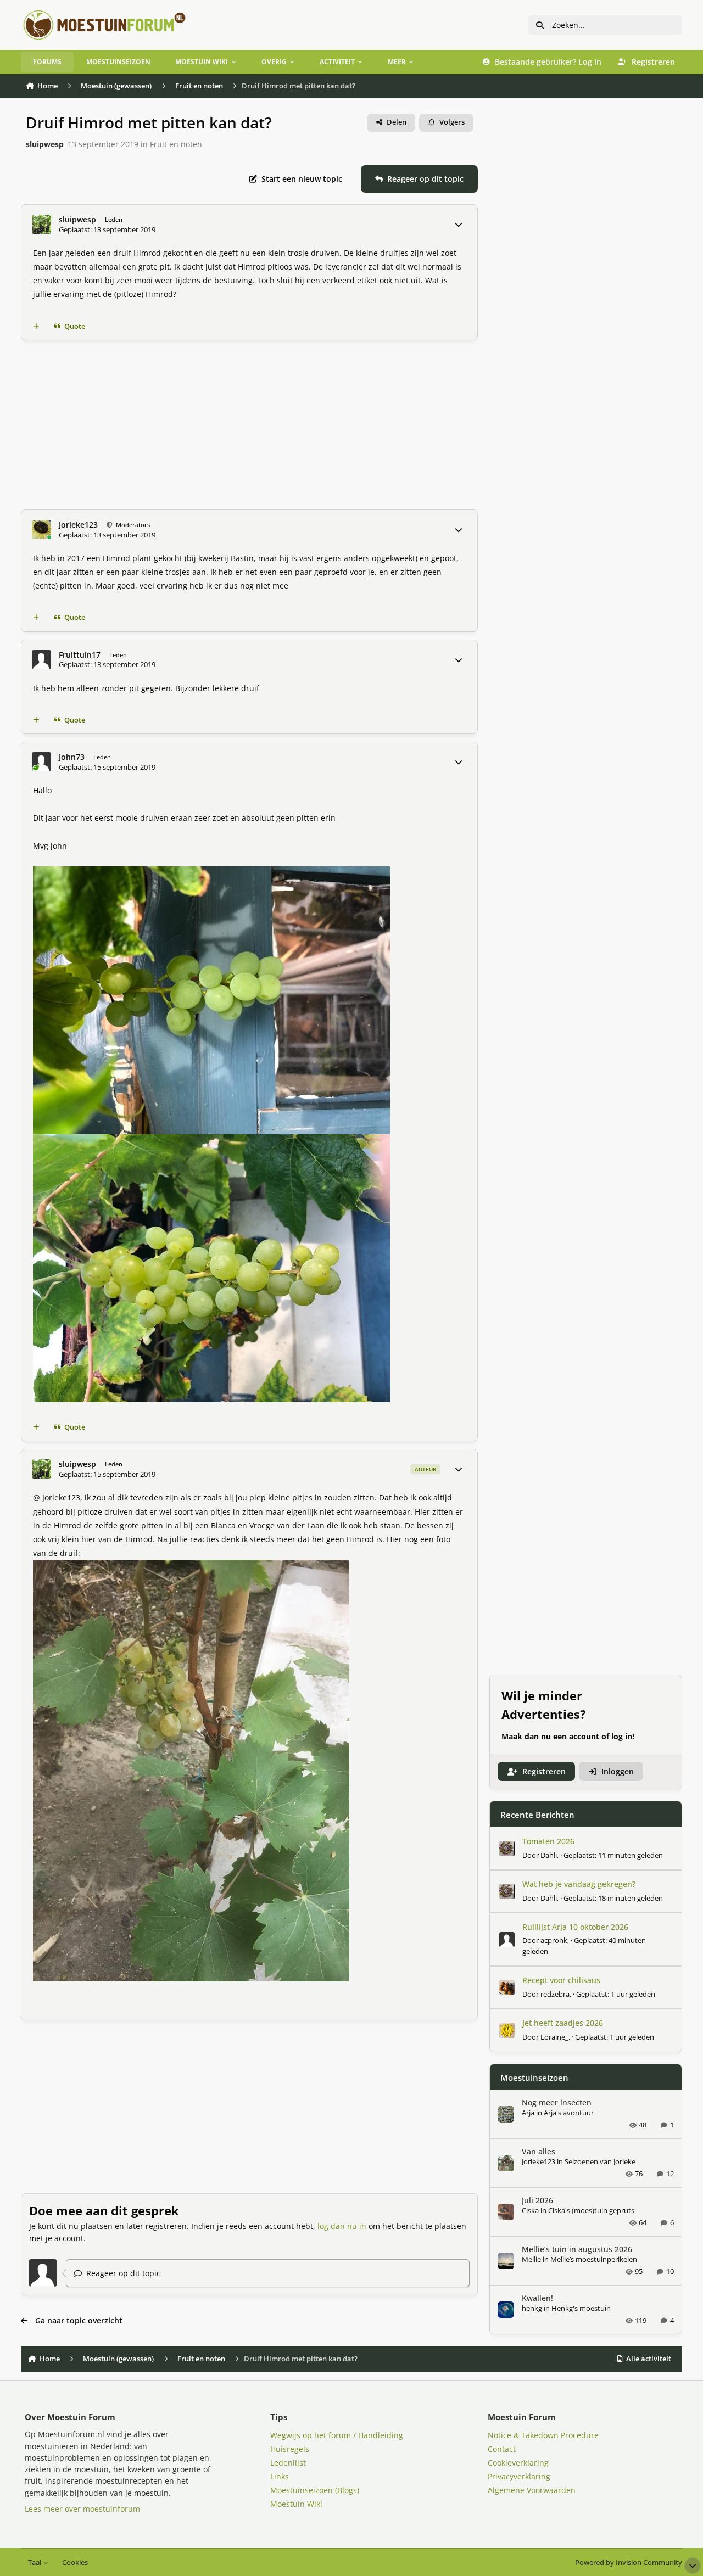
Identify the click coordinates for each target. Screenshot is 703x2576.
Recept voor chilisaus (561, 1980)
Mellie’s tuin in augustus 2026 (577, 2249)
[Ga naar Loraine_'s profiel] (507, 2030)
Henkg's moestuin (581, 2308)
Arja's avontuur (569, 2113)
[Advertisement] (249, 425)
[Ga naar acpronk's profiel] (507, 1940)
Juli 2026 (537, 2200)
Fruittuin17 (80, 655)
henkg (532, 2308)
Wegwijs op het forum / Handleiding (337, 2435)
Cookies (75, 2563)
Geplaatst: (613, 1855)
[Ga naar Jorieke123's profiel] (41, 530)
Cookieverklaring (518, 2463)
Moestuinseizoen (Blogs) (315, 2490)
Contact (502, 2449)
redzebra (555, 1994)
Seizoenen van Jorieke (600, 2161)
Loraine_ (554, 2037)
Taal (35, 2563)
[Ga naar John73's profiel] (41, 762)
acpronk (554, 1940)
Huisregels (290, 2449)
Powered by (629, 2563)
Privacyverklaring (519, 2476)
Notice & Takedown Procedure (543, 2435)
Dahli (549, 1855)
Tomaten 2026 (548, 1841)
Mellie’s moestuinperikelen (594, 2259)
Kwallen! (537, 2298)
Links (280, 2476)
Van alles (539, 2151)
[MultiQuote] (36, 326)
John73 (72, 757)
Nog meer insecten (557, 2102)
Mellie (531, 2259)
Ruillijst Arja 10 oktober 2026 (575, 1927)
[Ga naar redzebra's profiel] (507, 1987)
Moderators (132, 525)
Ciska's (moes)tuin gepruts (591, 2210)
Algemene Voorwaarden (532, 2490)
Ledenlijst (288, 2463)
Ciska (530, 2210)
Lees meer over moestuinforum (82, 2509)
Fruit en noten (176, 144)
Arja (528, 2113)
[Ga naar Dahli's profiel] (507, 1849)
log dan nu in (342, 2226)
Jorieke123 (78, 525)
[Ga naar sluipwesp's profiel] (41, 224)
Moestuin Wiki (296, 2504)
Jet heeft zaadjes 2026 (563, 2023)
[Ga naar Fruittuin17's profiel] (41, 660)
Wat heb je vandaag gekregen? (579, 1884)
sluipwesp (45, 144)
